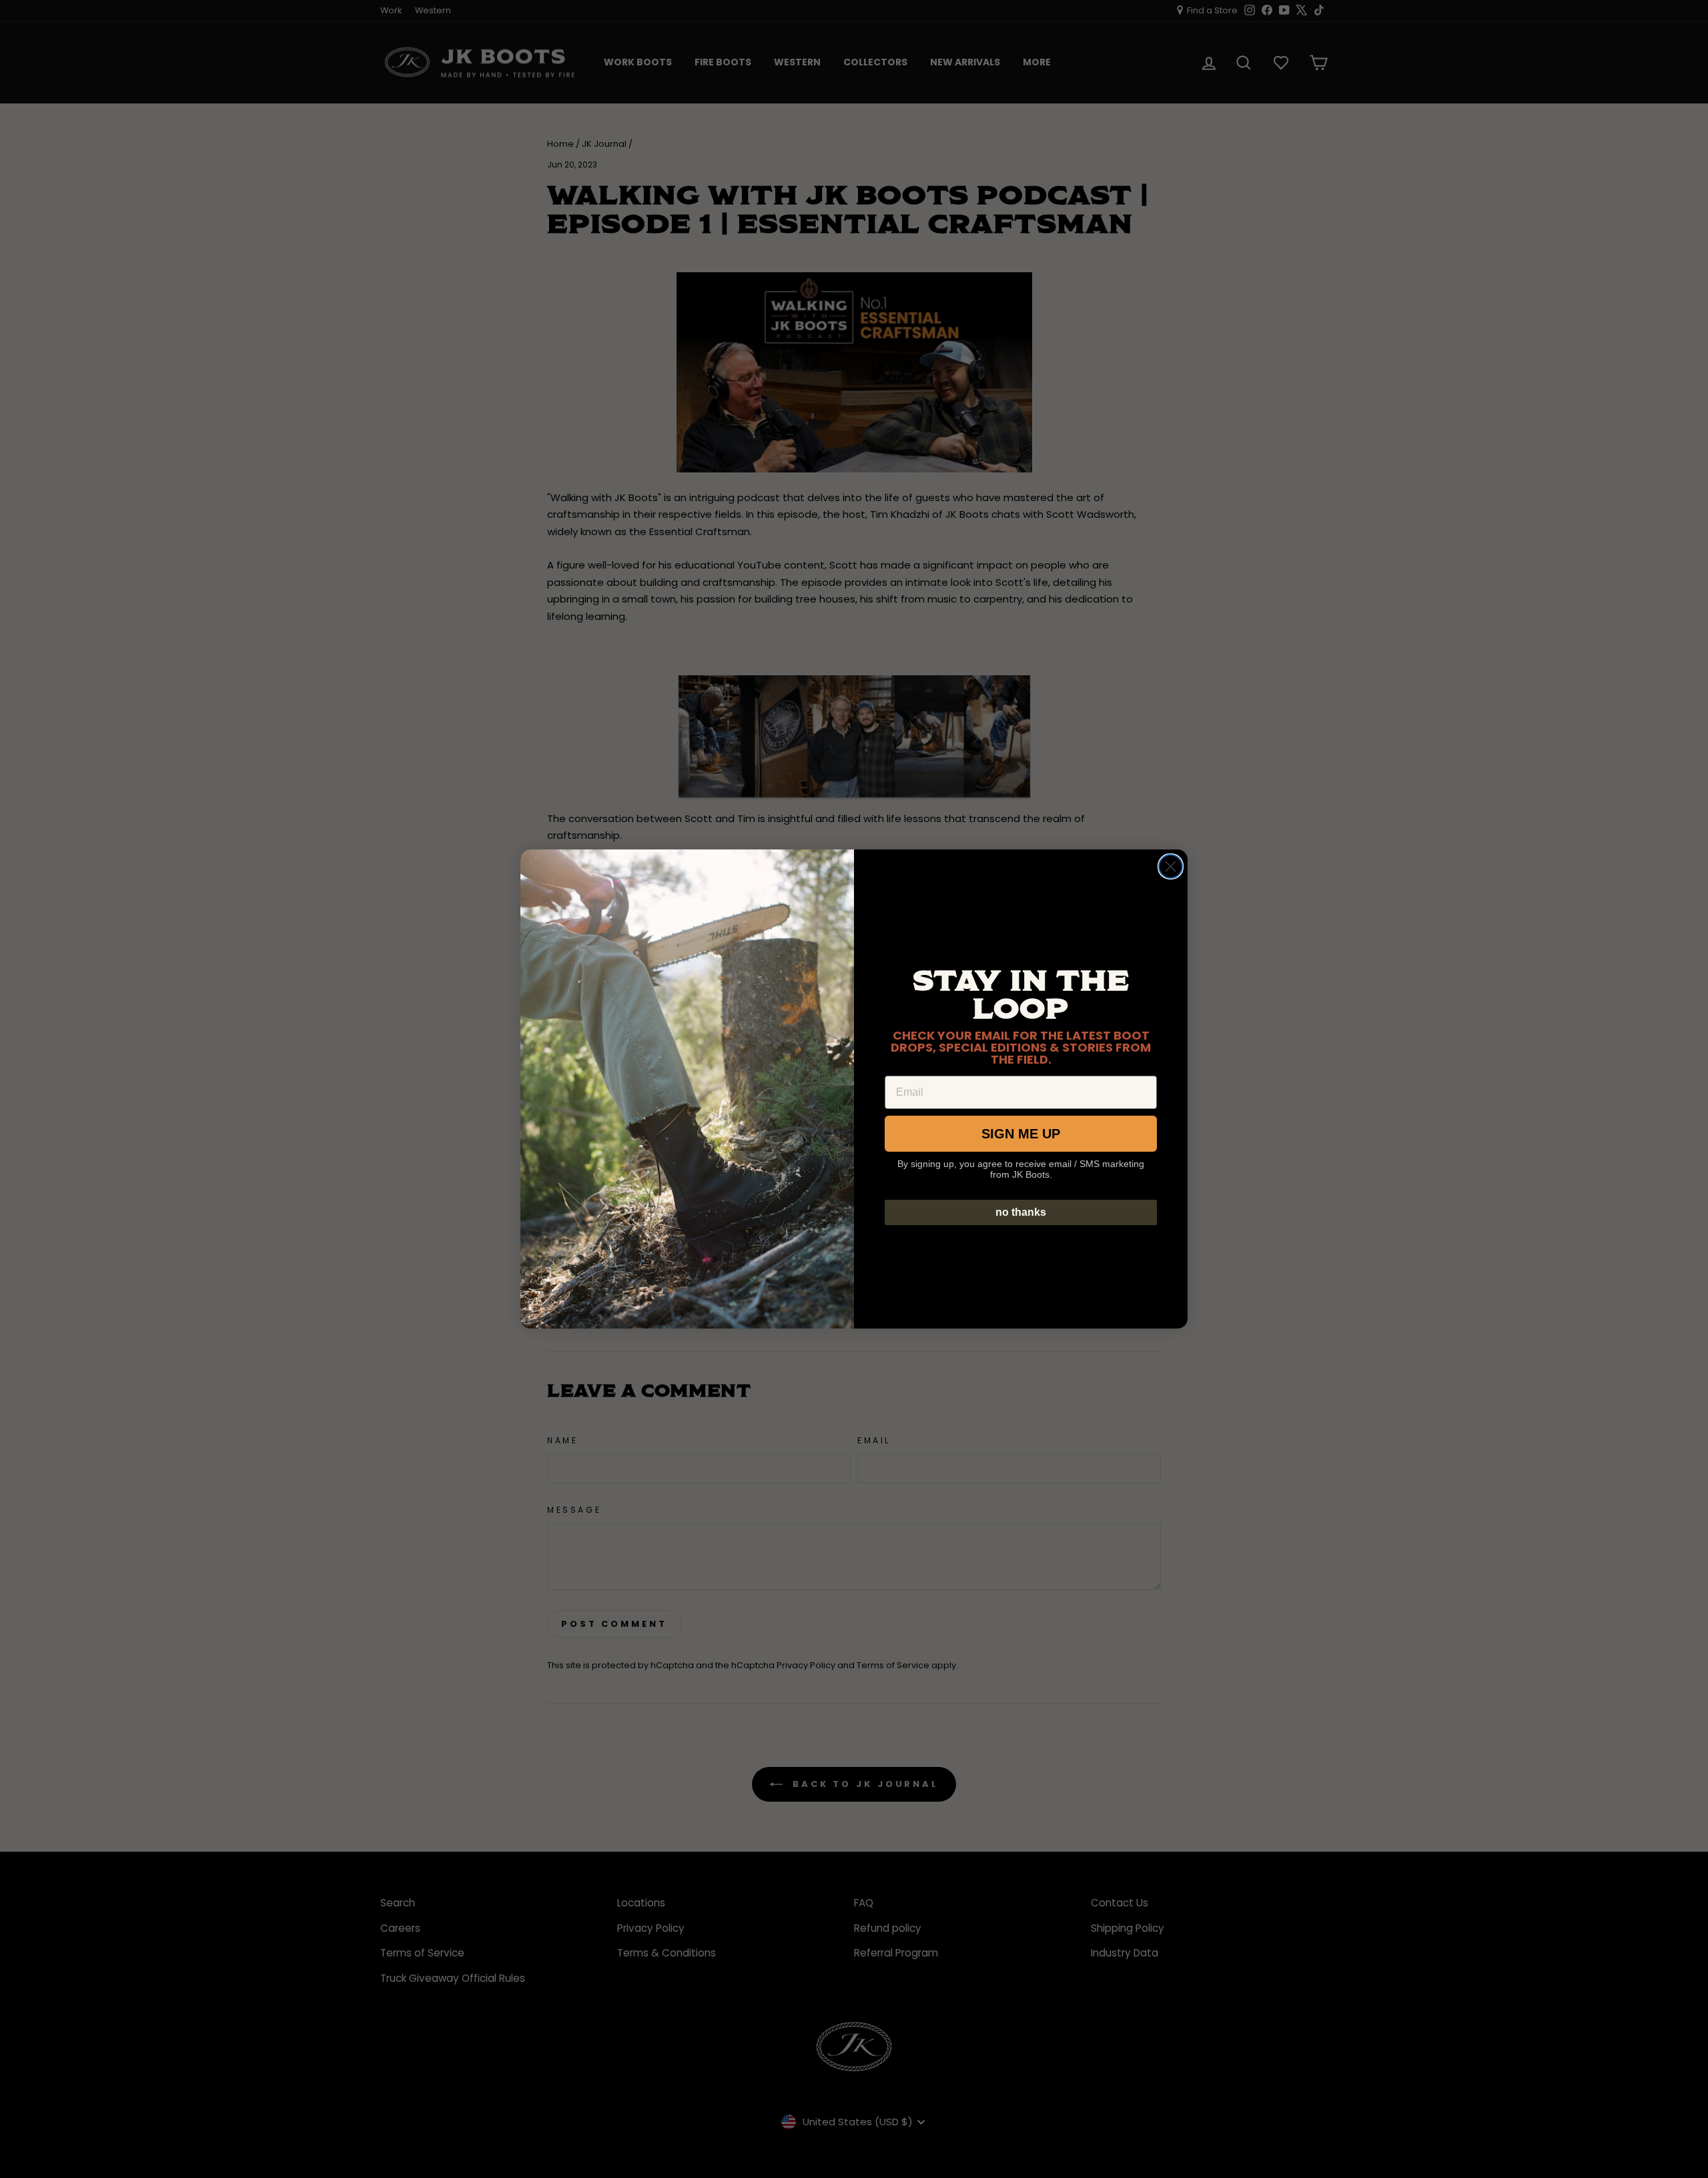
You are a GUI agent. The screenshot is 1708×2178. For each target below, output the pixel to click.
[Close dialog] (1171, 866)
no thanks (1021, 1212)
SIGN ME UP (1021, 1134)
